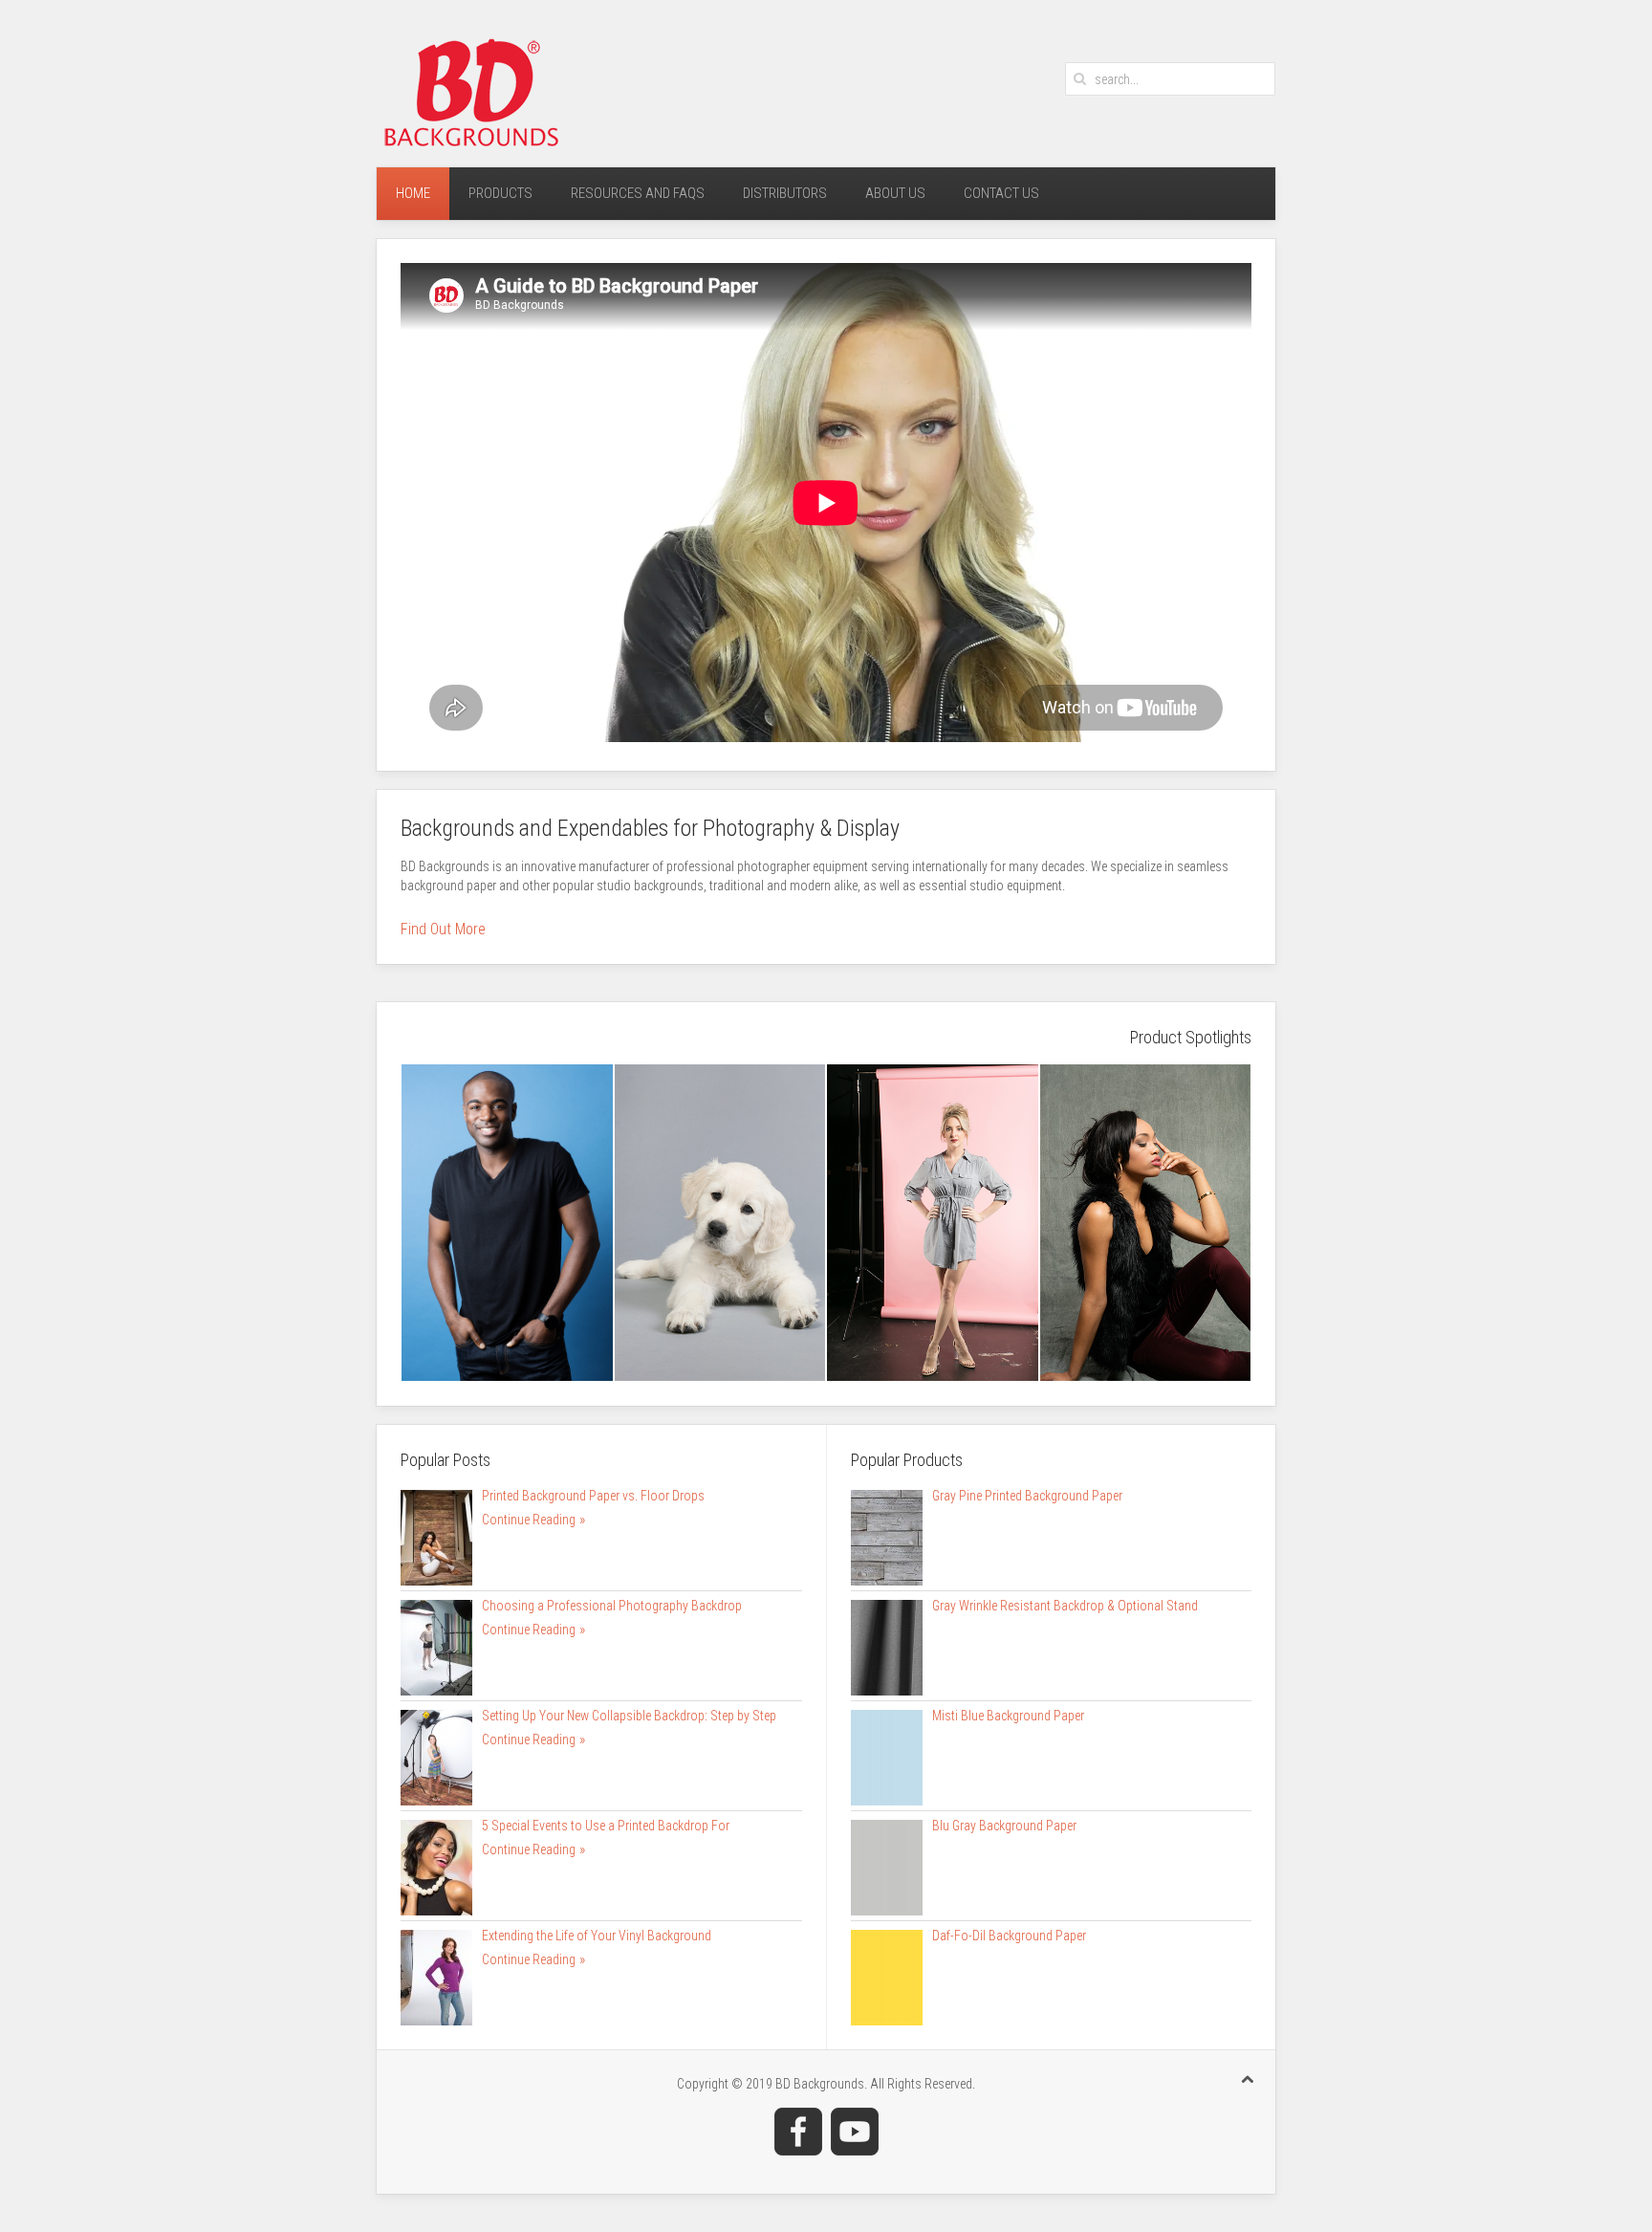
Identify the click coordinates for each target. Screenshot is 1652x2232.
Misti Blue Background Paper (1008, 1716)
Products (500, 193)
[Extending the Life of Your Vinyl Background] (436, 1976)
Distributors (785, 193)
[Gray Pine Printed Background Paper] (887, 1536)
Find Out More (443, 929)
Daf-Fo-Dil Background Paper (1009, 1936)
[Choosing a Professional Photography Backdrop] (436, 1646)
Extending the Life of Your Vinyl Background (597, 1936)
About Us (895, 193)
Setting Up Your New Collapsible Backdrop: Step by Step (629, 1716)
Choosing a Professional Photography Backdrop (612, 1606)
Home (413, 193)
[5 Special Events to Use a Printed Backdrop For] (436, 1866)
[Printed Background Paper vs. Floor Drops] (436, 1536)
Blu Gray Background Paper (1004, 1826)
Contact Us (1001, 193)
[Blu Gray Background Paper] (887, 1866)
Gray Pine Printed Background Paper (1027, 1496)
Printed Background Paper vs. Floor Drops (593, 1496)
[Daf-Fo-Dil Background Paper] (887, 1976)
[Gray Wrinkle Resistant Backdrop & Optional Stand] (887, 1646)
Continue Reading (529, 1520)
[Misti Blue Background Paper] (887, 1756)
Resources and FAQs (638, 193)
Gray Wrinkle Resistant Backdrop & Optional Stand (1065, 1606)
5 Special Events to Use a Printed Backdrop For (606, 1826)
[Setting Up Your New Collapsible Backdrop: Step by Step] (436, 1756)
